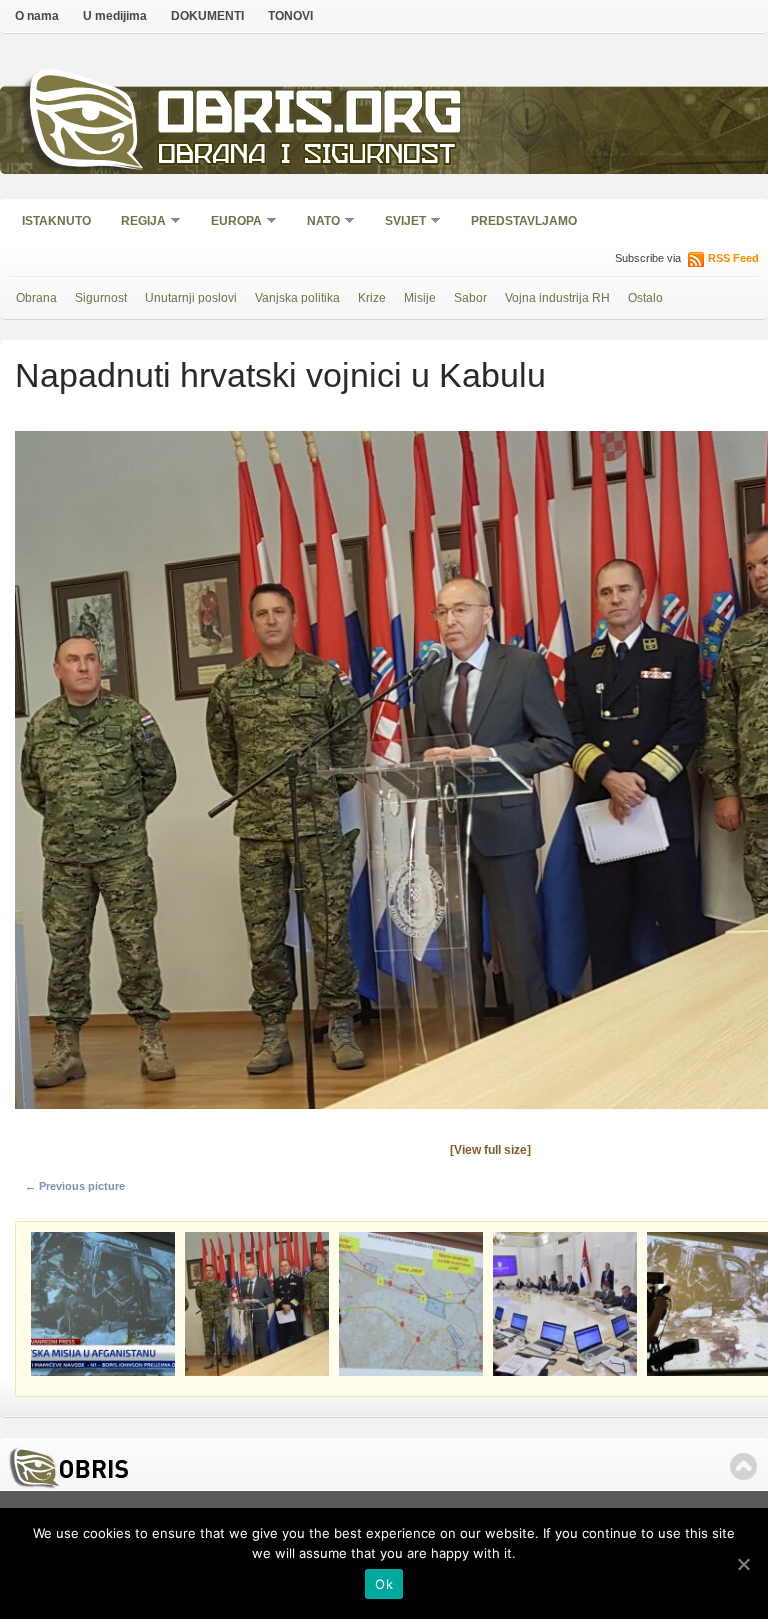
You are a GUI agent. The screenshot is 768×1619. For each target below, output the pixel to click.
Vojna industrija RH (557, 298)
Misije (420, 298)
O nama (37, 16)
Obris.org (310, 117)
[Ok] (743, 1564)
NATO (317, 222)
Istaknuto (56, 221)
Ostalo (645, 298)
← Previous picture (75, 1186)
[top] (743, 1466)
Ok (384, 1584)
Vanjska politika (297, 298)
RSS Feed (733, 258)
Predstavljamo (524, 221)
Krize (372, 298)
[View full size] (490, 1150)
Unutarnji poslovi (191, 298)
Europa (230, 222)
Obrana (36, 298)
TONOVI (290, 16)
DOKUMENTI (207, 16)
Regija (137, 222)
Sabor (470, 298)
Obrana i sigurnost (306, 156)
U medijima (115, 16)
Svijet (399, 222)
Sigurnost (101, 298)
